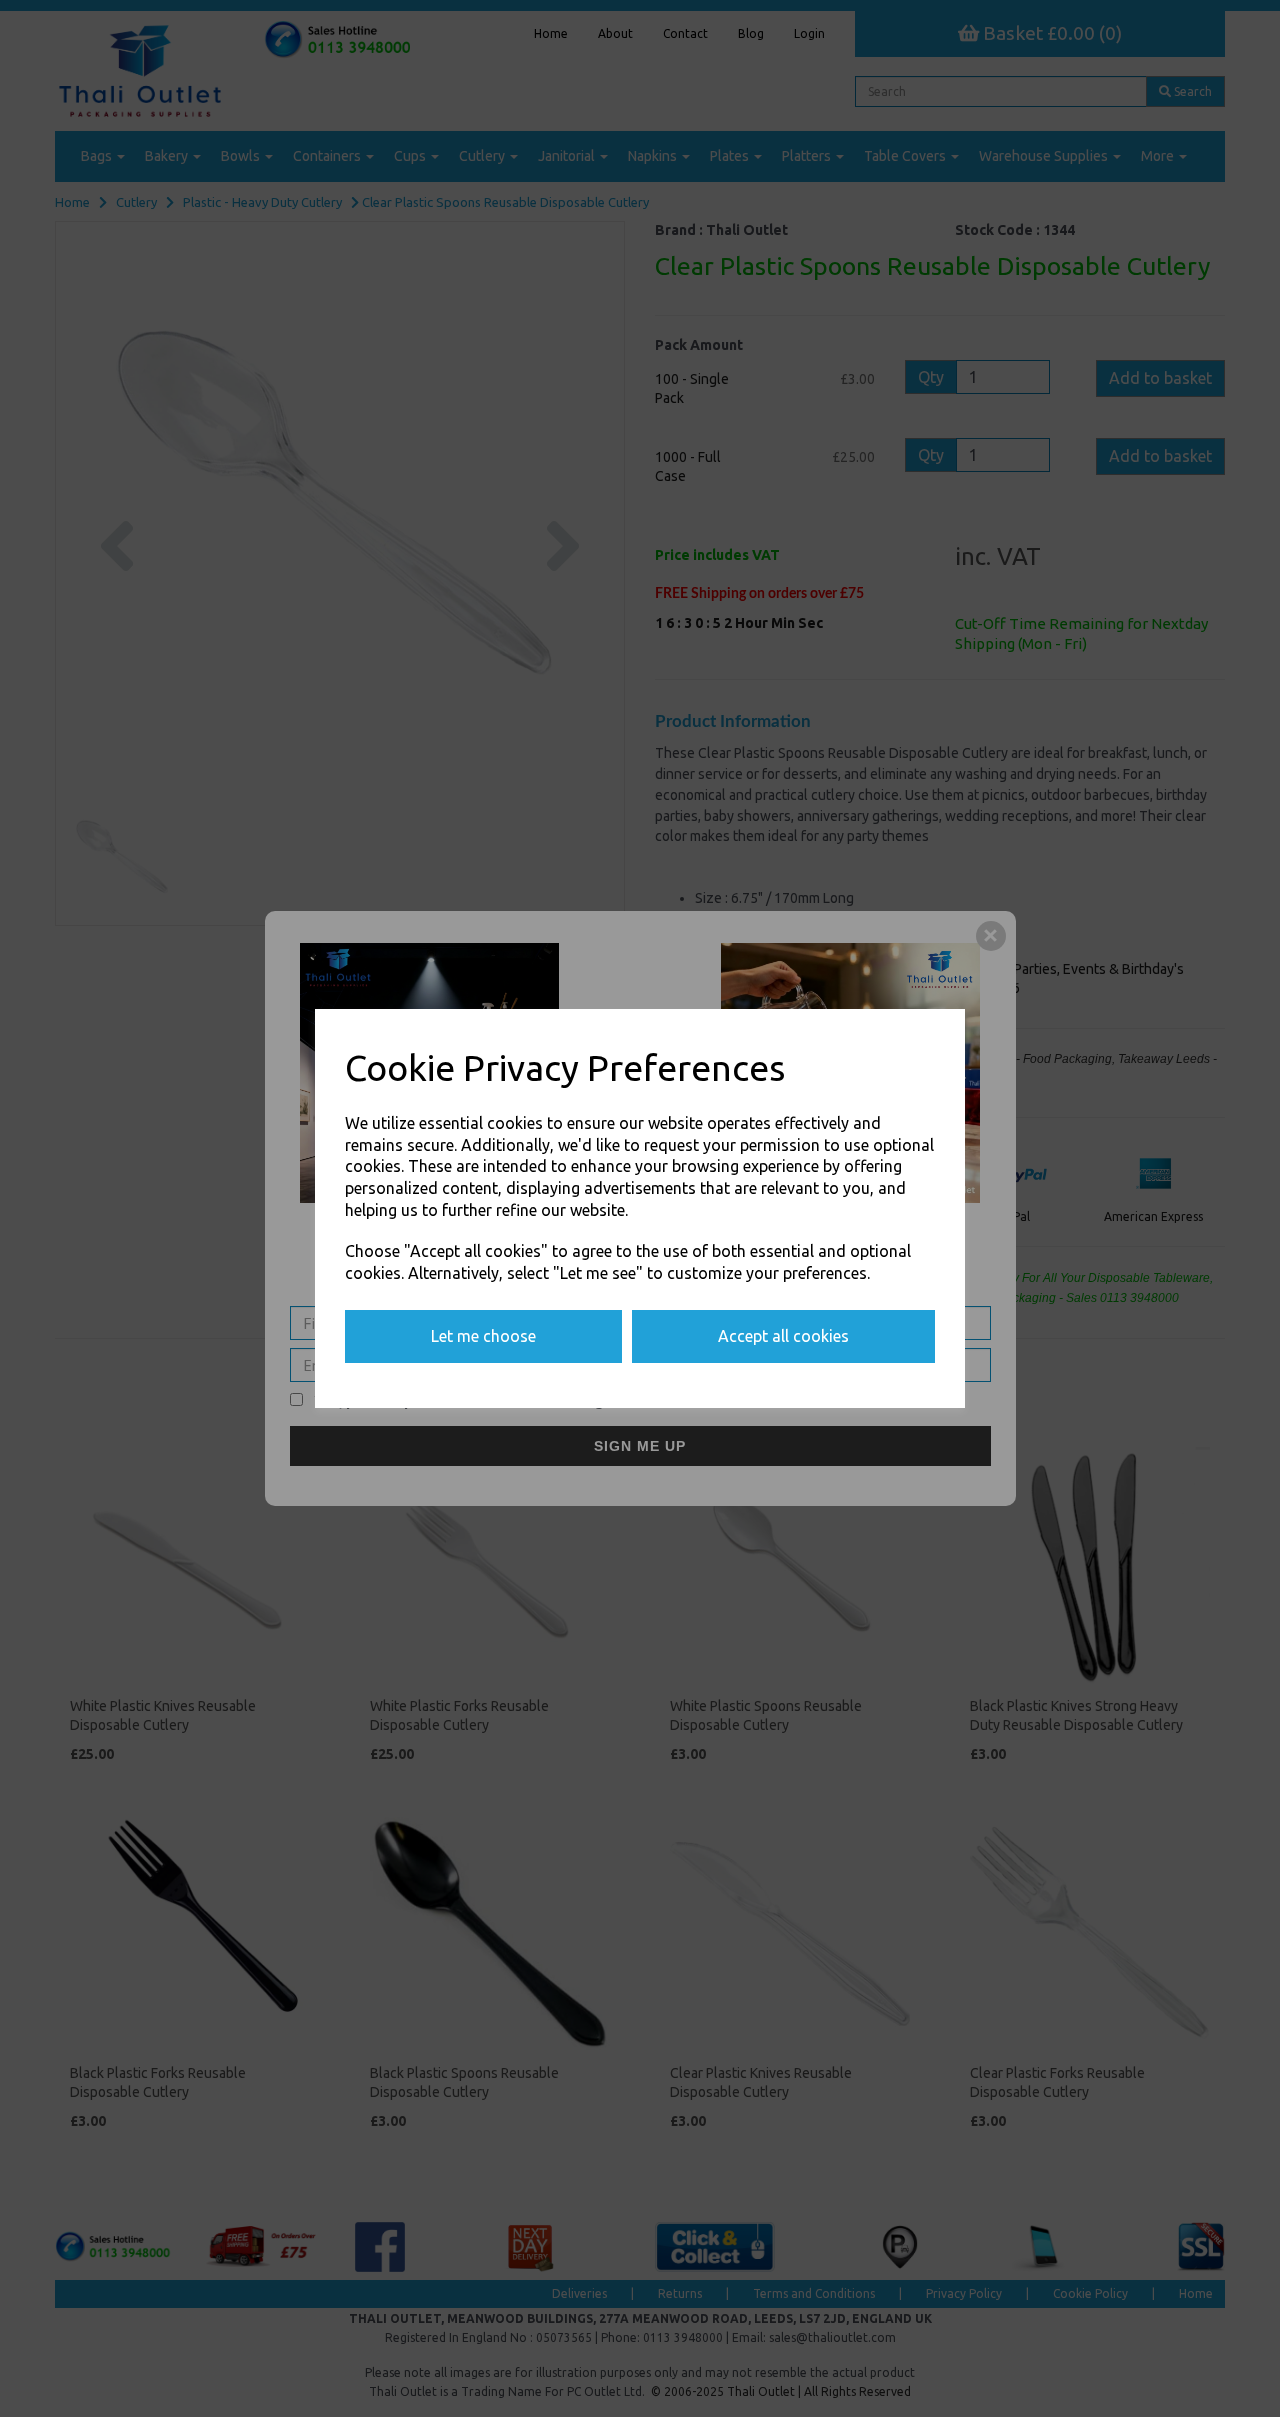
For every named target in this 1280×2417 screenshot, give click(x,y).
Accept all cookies (783, 1336)
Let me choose (483, 1336)
